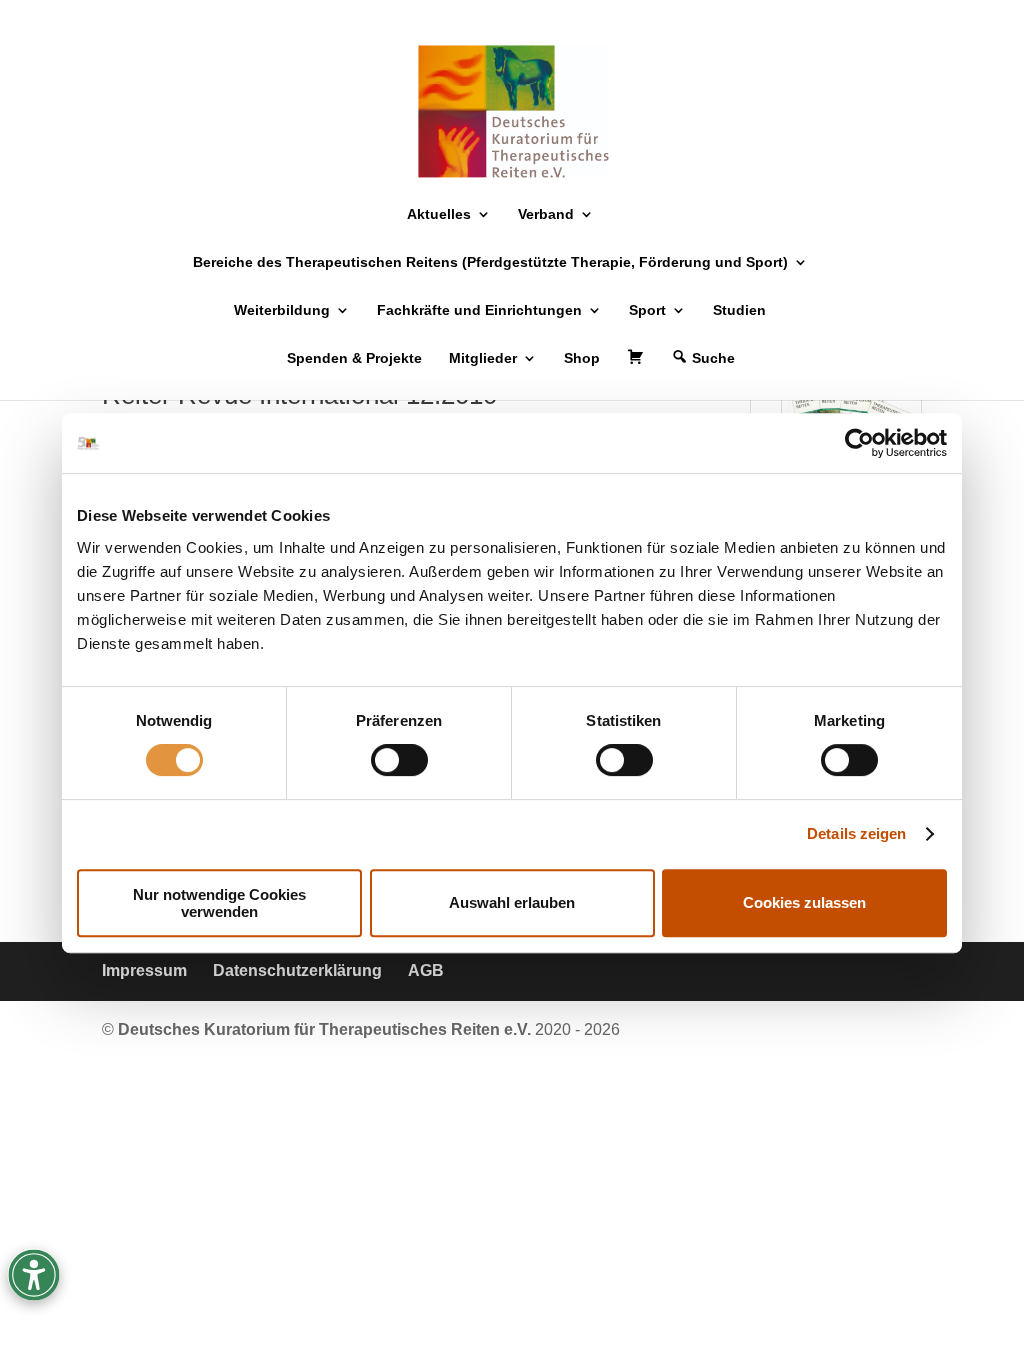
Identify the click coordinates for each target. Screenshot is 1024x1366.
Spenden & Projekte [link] (354, 358)
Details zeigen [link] (856, 833)
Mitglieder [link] (483, 358)
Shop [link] (582, 358)
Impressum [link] (144, 970)
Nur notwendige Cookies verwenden (219, 903)
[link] (859, 443)
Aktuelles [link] (439, 214)
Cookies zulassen (804, 902)
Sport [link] (647, 310)
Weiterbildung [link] (282, 310)
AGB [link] (426, 970)
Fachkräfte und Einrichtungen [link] (479, 310)
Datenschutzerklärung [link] (297, 970)
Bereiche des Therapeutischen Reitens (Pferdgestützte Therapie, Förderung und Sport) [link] (490, 262)
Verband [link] (546, 214)
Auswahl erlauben (512, 902)
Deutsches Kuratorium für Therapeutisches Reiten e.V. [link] (326, 1029)
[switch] (399, 760)
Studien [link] (739, 310)
